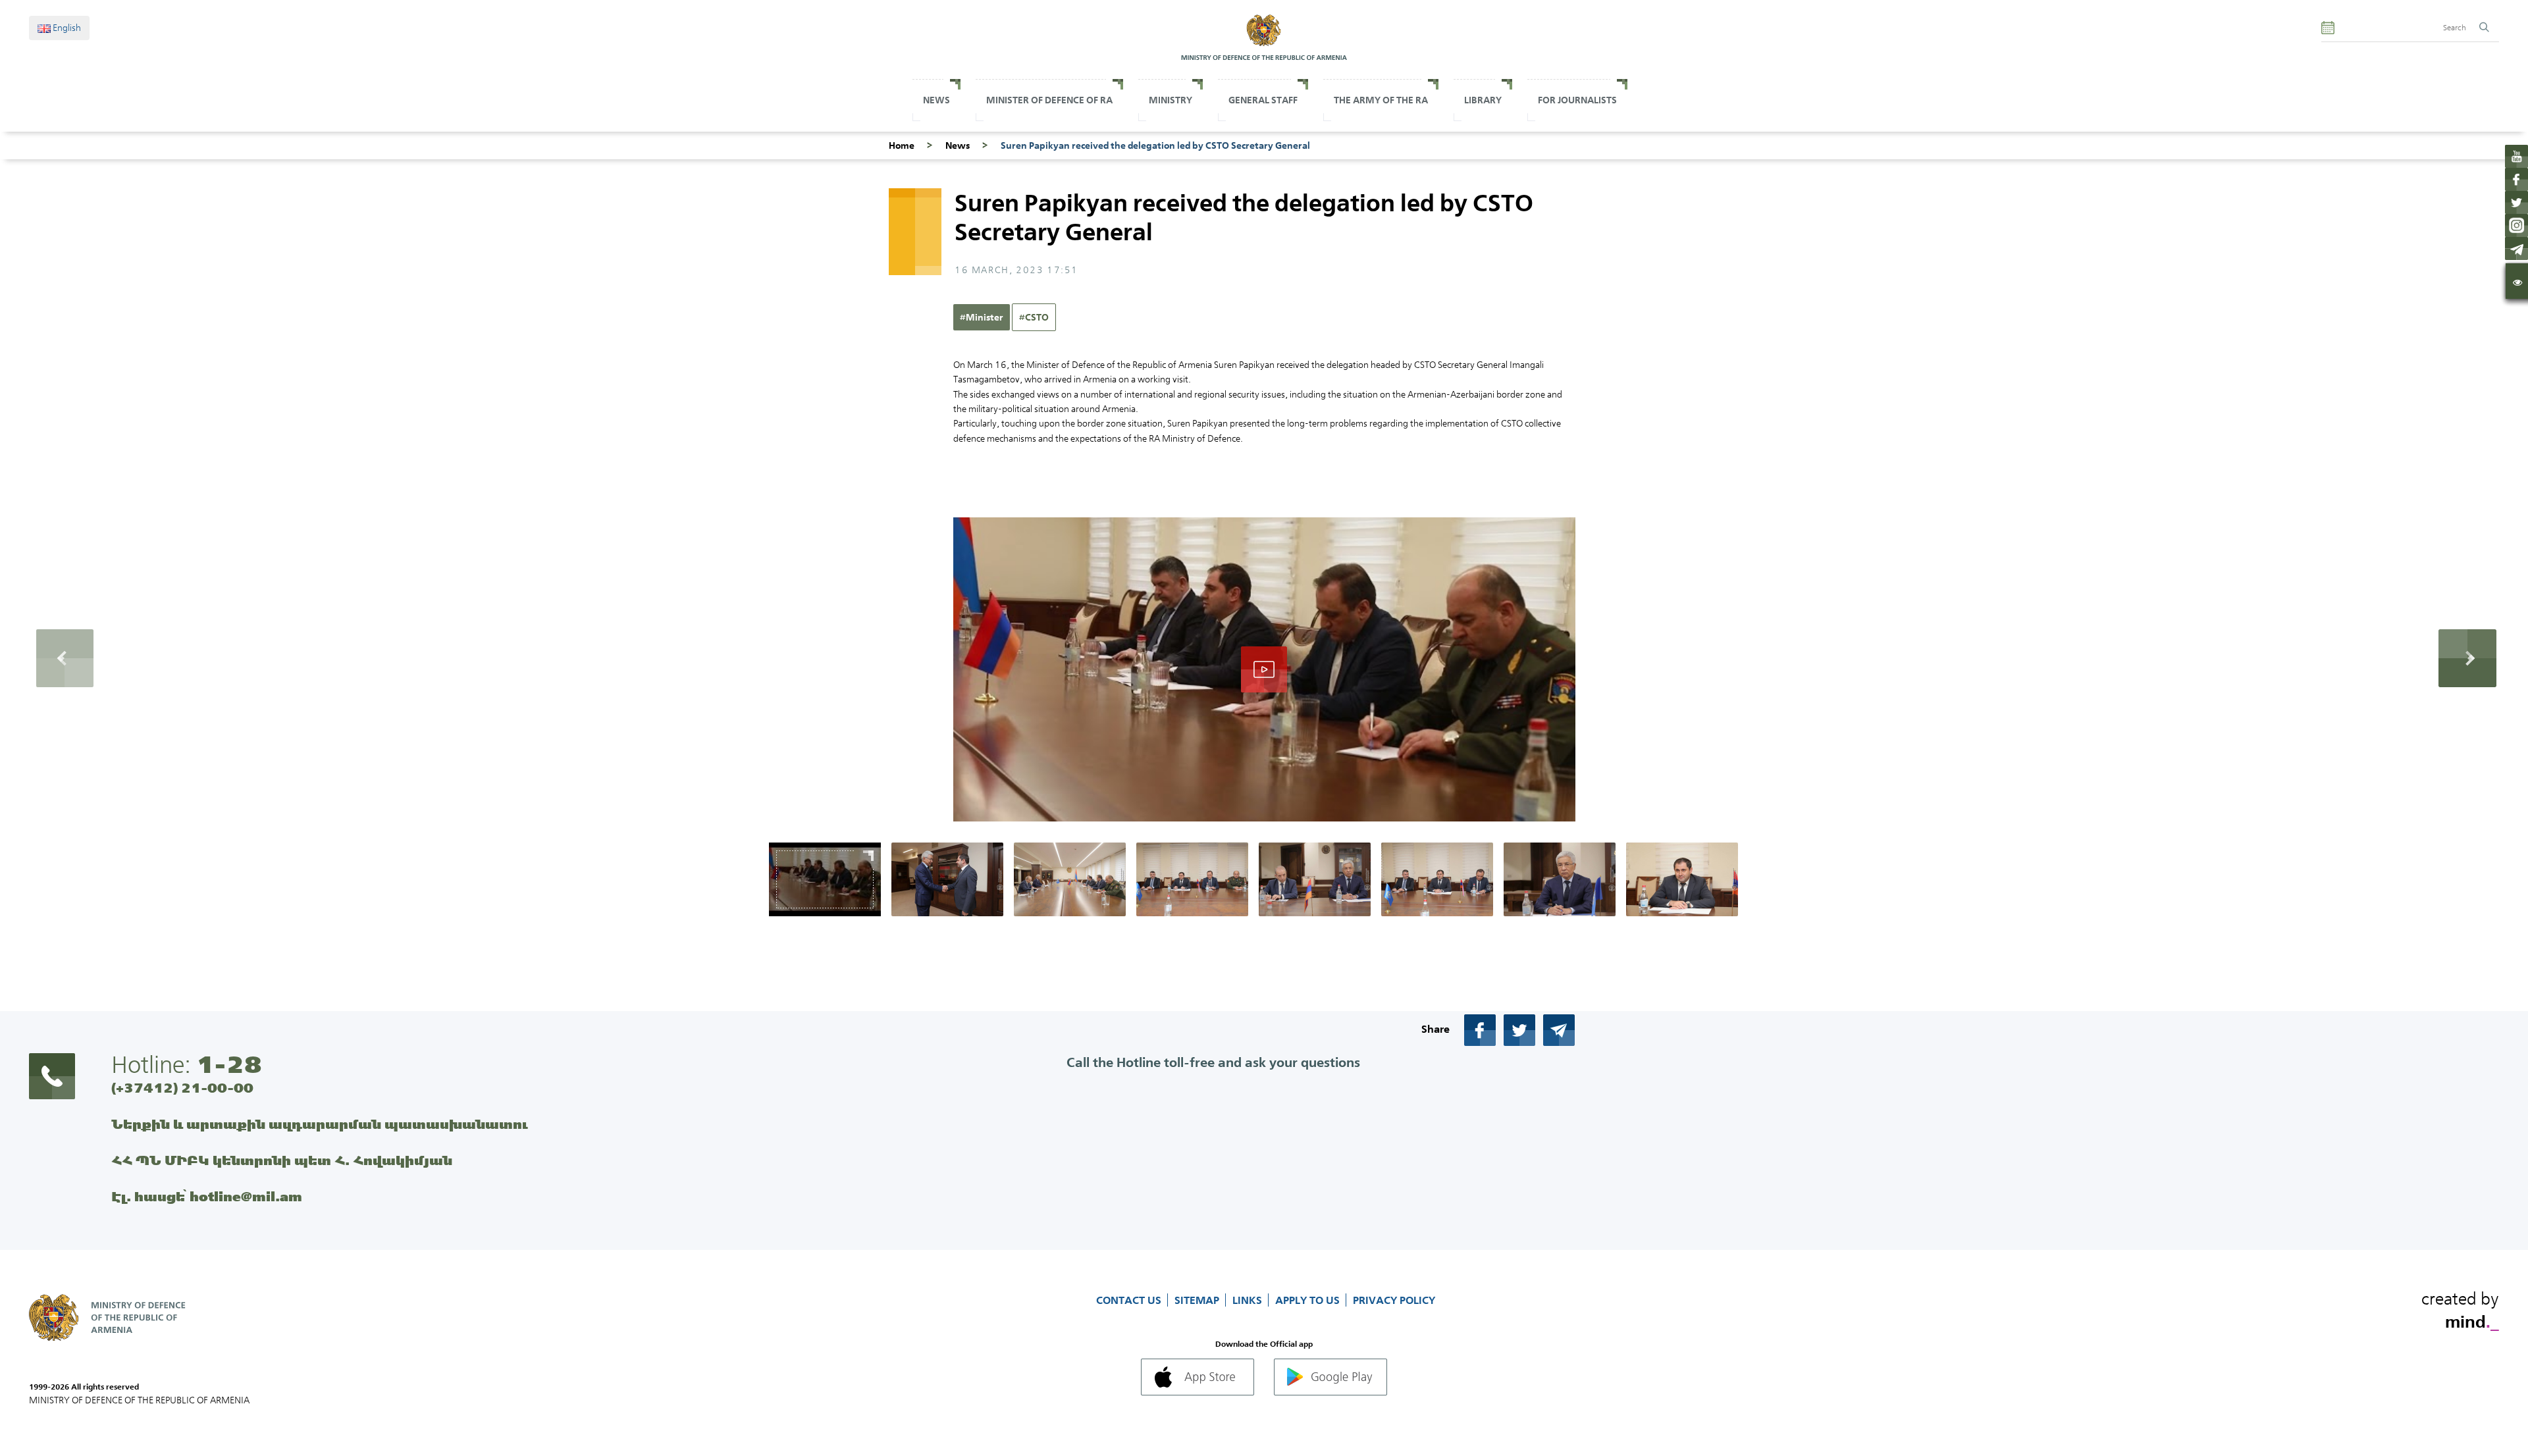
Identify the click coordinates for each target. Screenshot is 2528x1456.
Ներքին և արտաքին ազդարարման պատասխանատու (320, 1124)
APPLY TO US (1309, 1300)
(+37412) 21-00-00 (182, 1088)
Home (902, 145)
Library (1483, 100)
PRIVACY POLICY (1394, 1300)
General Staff (1263, 100)
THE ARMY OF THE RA (1381, 100)
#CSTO (1034, 317)
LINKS (1249, 1300)
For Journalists (1577, 100)
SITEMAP (1198, 1300)
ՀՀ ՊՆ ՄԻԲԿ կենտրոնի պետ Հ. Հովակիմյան (282, 1160)
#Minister (982, 317)
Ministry (1171, 100)
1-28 (229, 1064)
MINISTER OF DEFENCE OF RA (1049, 100)
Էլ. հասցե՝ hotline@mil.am (207, 1196)
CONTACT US (1130, 1300)
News (936, 100)
